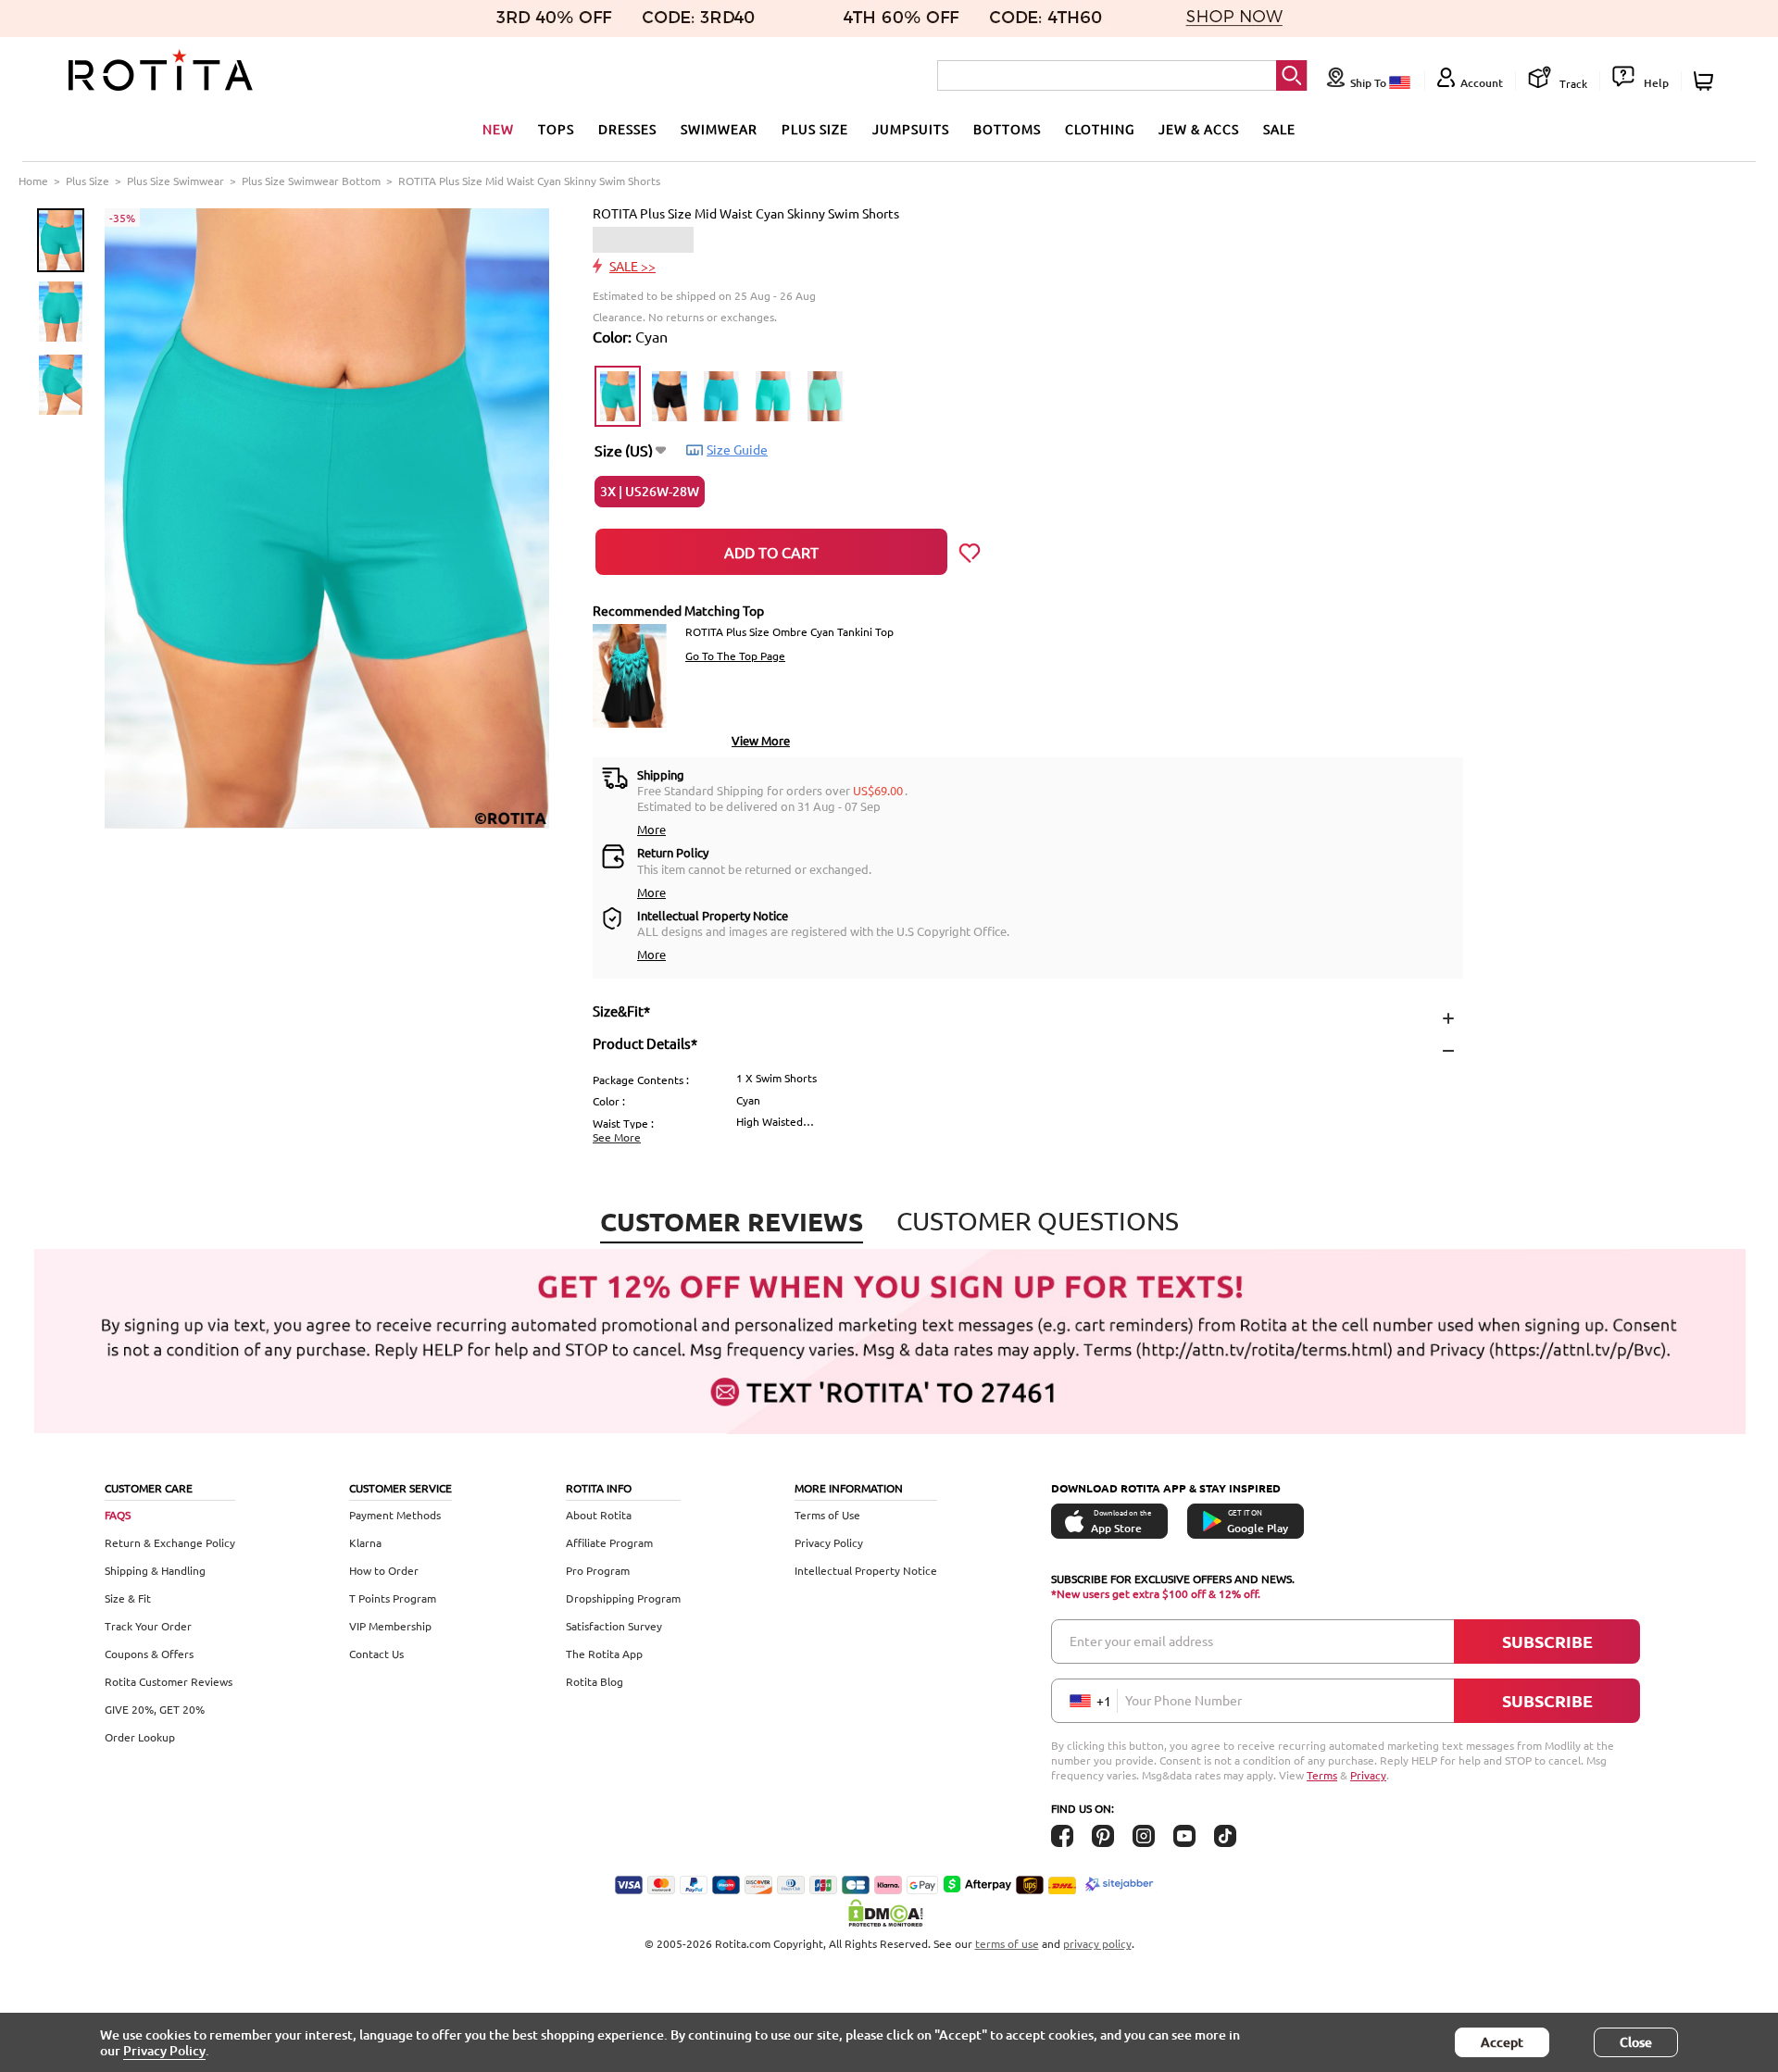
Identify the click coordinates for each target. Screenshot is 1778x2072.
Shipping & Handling (155, 1570)
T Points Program (393, 1598)
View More (761, 740)
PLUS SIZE (815, 129)
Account (1482, 83)
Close (1636, 2042)
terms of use (1007, 1943)
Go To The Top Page (735, 655)
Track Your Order (148, 1626)
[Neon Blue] (721, 396)
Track (1572, 83)
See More (617, 1137)
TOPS (556, 129)
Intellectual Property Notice (866, 1570)
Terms (1322, 1775)
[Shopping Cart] (1706, 81)
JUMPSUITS (911, 129)
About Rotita (599, 1515)
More (651, 829)
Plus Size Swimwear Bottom (311, 181)
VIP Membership (390, 1626)
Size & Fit (128, 1598)
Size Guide (737, 449)
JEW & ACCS (1199, 129)
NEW (498, 129)
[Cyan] (618, 396)
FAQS (118, 1515)
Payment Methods (395, 1515)
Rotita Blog (595, 1681)
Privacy (1368, 1775)
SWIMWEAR (719, 129)
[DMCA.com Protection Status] (889, 1913)
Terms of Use (827, 1515)
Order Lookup (140, 1737)
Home (33, 181)
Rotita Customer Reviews (169, 1681)
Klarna (365, 1542)
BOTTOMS (1007, 129)
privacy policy (1097, 1943)
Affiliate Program (609, 1542)
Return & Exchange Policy (170, 1542)
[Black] (670, 396)
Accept (1502, 2042)
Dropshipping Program (623, 1598)
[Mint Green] (825, 396)
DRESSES (627, 129)
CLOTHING (1100, 129)
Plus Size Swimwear (175, 181)
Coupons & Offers (149, 1654)
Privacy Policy (829, 1542)
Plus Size (88, 181)
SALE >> (632, 266)
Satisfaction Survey (614, 1626)
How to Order (384, 1570)
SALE (1279, 129)
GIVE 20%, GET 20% (155, 1709)
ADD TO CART (771, 552)
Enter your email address (1141, 1641)
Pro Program (598, 1570)
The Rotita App (604, 1654)
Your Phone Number (1183, 1700)
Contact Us (376, 1654)
